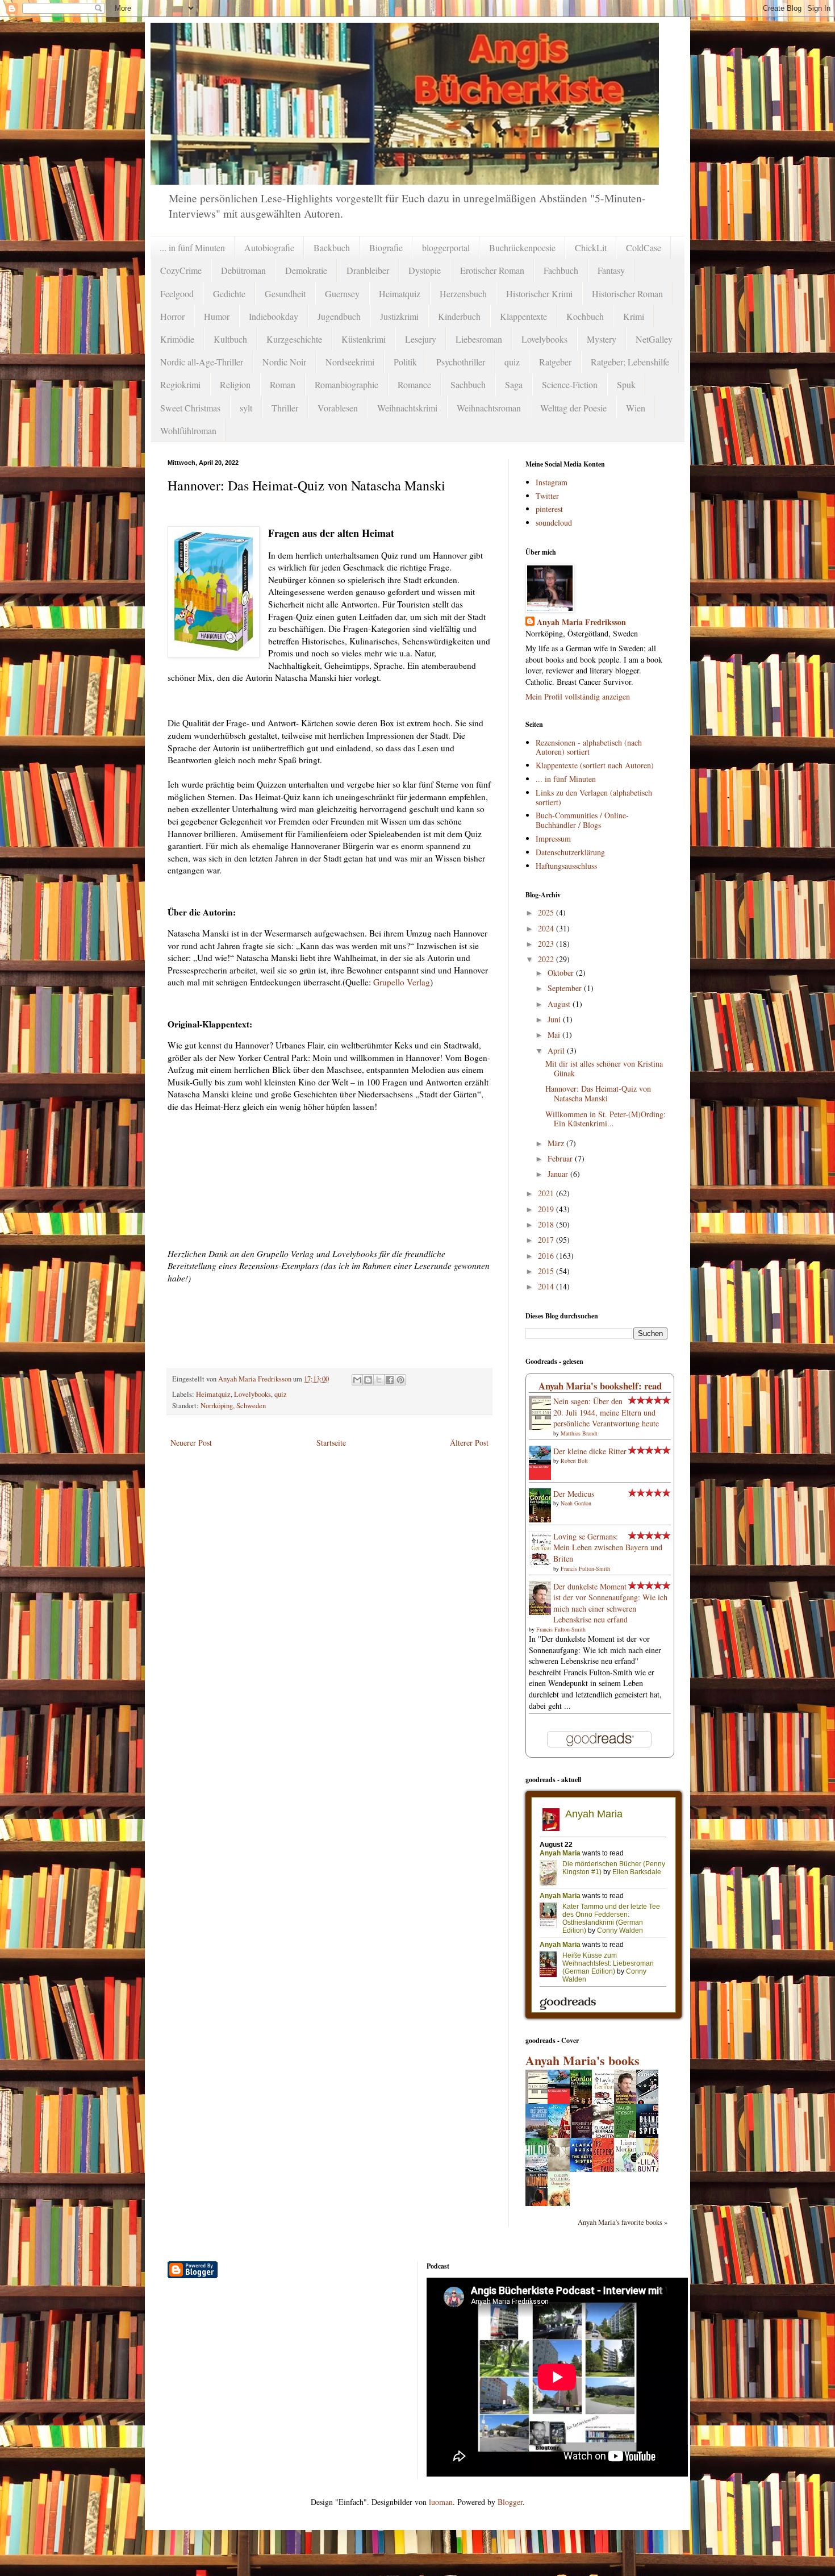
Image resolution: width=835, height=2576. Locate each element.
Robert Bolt (574, 1460)
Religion (235, 384)
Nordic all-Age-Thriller (202, 362)
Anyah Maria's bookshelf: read (600, 1386)
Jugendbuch (339, 316)
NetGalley (654, 339)
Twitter (547, 496)
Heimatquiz (400, 294)
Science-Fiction (570, 384)
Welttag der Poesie (573, 408)
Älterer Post (469, 1443)
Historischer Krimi (539, 294)
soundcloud (554, 523)
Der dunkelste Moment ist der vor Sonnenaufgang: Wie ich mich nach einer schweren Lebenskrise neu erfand (610, 1603)
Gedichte (229, 294)
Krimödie (177, 339)
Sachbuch (468, 384)
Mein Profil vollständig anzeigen (578, 696)
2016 (547, 1256)
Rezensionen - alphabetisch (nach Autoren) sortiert (589, 747)
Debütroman (243, 270)
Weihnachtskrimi (407, 408)
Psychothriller (461, 362)
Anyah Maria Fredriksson (581, 622)
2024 (547, 928)
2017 (547, 1240)
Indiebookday (274, 316)
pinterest (549, 509)
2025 (547, 912)
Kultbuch (230, 339)
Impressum (553, 838)
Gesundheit (285, 294)
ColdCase (644, 247)
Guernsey (342, 294)
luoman (441, 2502)
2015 (547, 1271)
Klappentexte (523, 316)
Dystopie (425, 270)
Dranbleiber (368, 270)
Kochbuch (585, 316)
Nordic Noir (284, 362)
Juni (555, 1019)
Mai (555, 1035)
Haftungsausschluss (566, 866)
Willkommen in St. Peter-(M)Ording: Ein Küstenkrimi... (606, 1119)
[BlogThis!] (368, 1380)
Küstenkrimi (364, 339)
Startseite (331, 1443)
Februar (561, 1158)
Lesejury (421, 339)
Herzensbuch (463, 294)
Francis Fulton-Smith (585, 1568)
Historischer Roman (627, 294)
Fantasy (611, 270)
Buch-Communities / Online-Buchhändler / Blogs (582, 820)
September (566, 988)
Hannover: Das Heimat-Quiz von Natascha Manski (598, 1093)
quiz (512, 362)
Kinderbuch (459, 316)
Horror (172, 316)
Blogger (510, 2502)
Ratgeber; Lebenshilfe (630, 362)
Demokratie (306, 270)
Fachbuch (561, 270)
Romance (414, 384)
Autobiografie (269, 247)
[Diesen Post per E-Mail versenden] (357, 1380)
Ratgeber (555, 362)
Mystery (602, 339)
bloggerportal (446, 247)
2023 (547, 944)
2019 (547, 1209)
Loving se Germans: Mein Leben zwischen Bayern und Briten (608, 1547)
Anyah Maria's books (583, 2060)
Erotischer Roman (492, 270)
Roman (283, 384)
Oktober (562, 973)
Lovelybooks (544, 339)
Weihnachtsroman (489, 408)
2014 (547, 1286)
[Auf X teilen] (379, 1380)
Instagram (552, 482)
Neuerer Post (191, 1443)
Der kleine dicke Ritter (590, 1451)
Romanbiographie (346, 384)
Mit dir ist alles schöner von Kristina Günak (604, 1068)
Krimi (634, 316)
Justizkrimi (399, 316)
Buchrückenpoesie (522, 247)
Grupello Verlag (402, 982)
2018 (547, 1224)
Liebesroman (479, 339)
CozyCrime (181, 270)
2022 (547, 959)
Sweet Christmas (190, 408)
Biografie (386, 247)
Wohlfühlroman (188, 430)
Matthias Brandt (579, 1433)
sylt (246, 408)
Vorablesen (338, 408)
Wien (636, 408)
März (557, 1143)
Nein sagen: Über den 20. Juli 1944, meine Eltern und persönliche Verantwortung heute (606, 1412)
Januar (559, 1174)
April (557, 1050)
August (560, 1004)
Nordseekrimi (350, 362)
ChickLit (591, 247)
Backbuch (332, 247)
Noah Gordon (576, 1503)
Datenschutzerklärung (570, 852)
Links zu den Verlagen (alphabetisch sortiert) (594, 797)
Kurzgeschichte (294, 339)
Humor (217, 316)
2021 (547, 1193)
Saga (514, 384)
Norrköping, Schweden (233, 1406)
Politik (405, 362)
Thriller (285, 408)
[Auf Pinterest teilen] (400, 1380)
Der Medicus (574, 1494)
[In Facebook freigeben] (390, 1380)
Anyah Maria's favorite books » (623, 2222)
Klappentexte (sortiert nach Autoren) (595, 765)
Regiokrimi (180, 384)
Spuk (626, 384)
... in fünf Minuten (192, 247)
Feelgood (177, 294)
